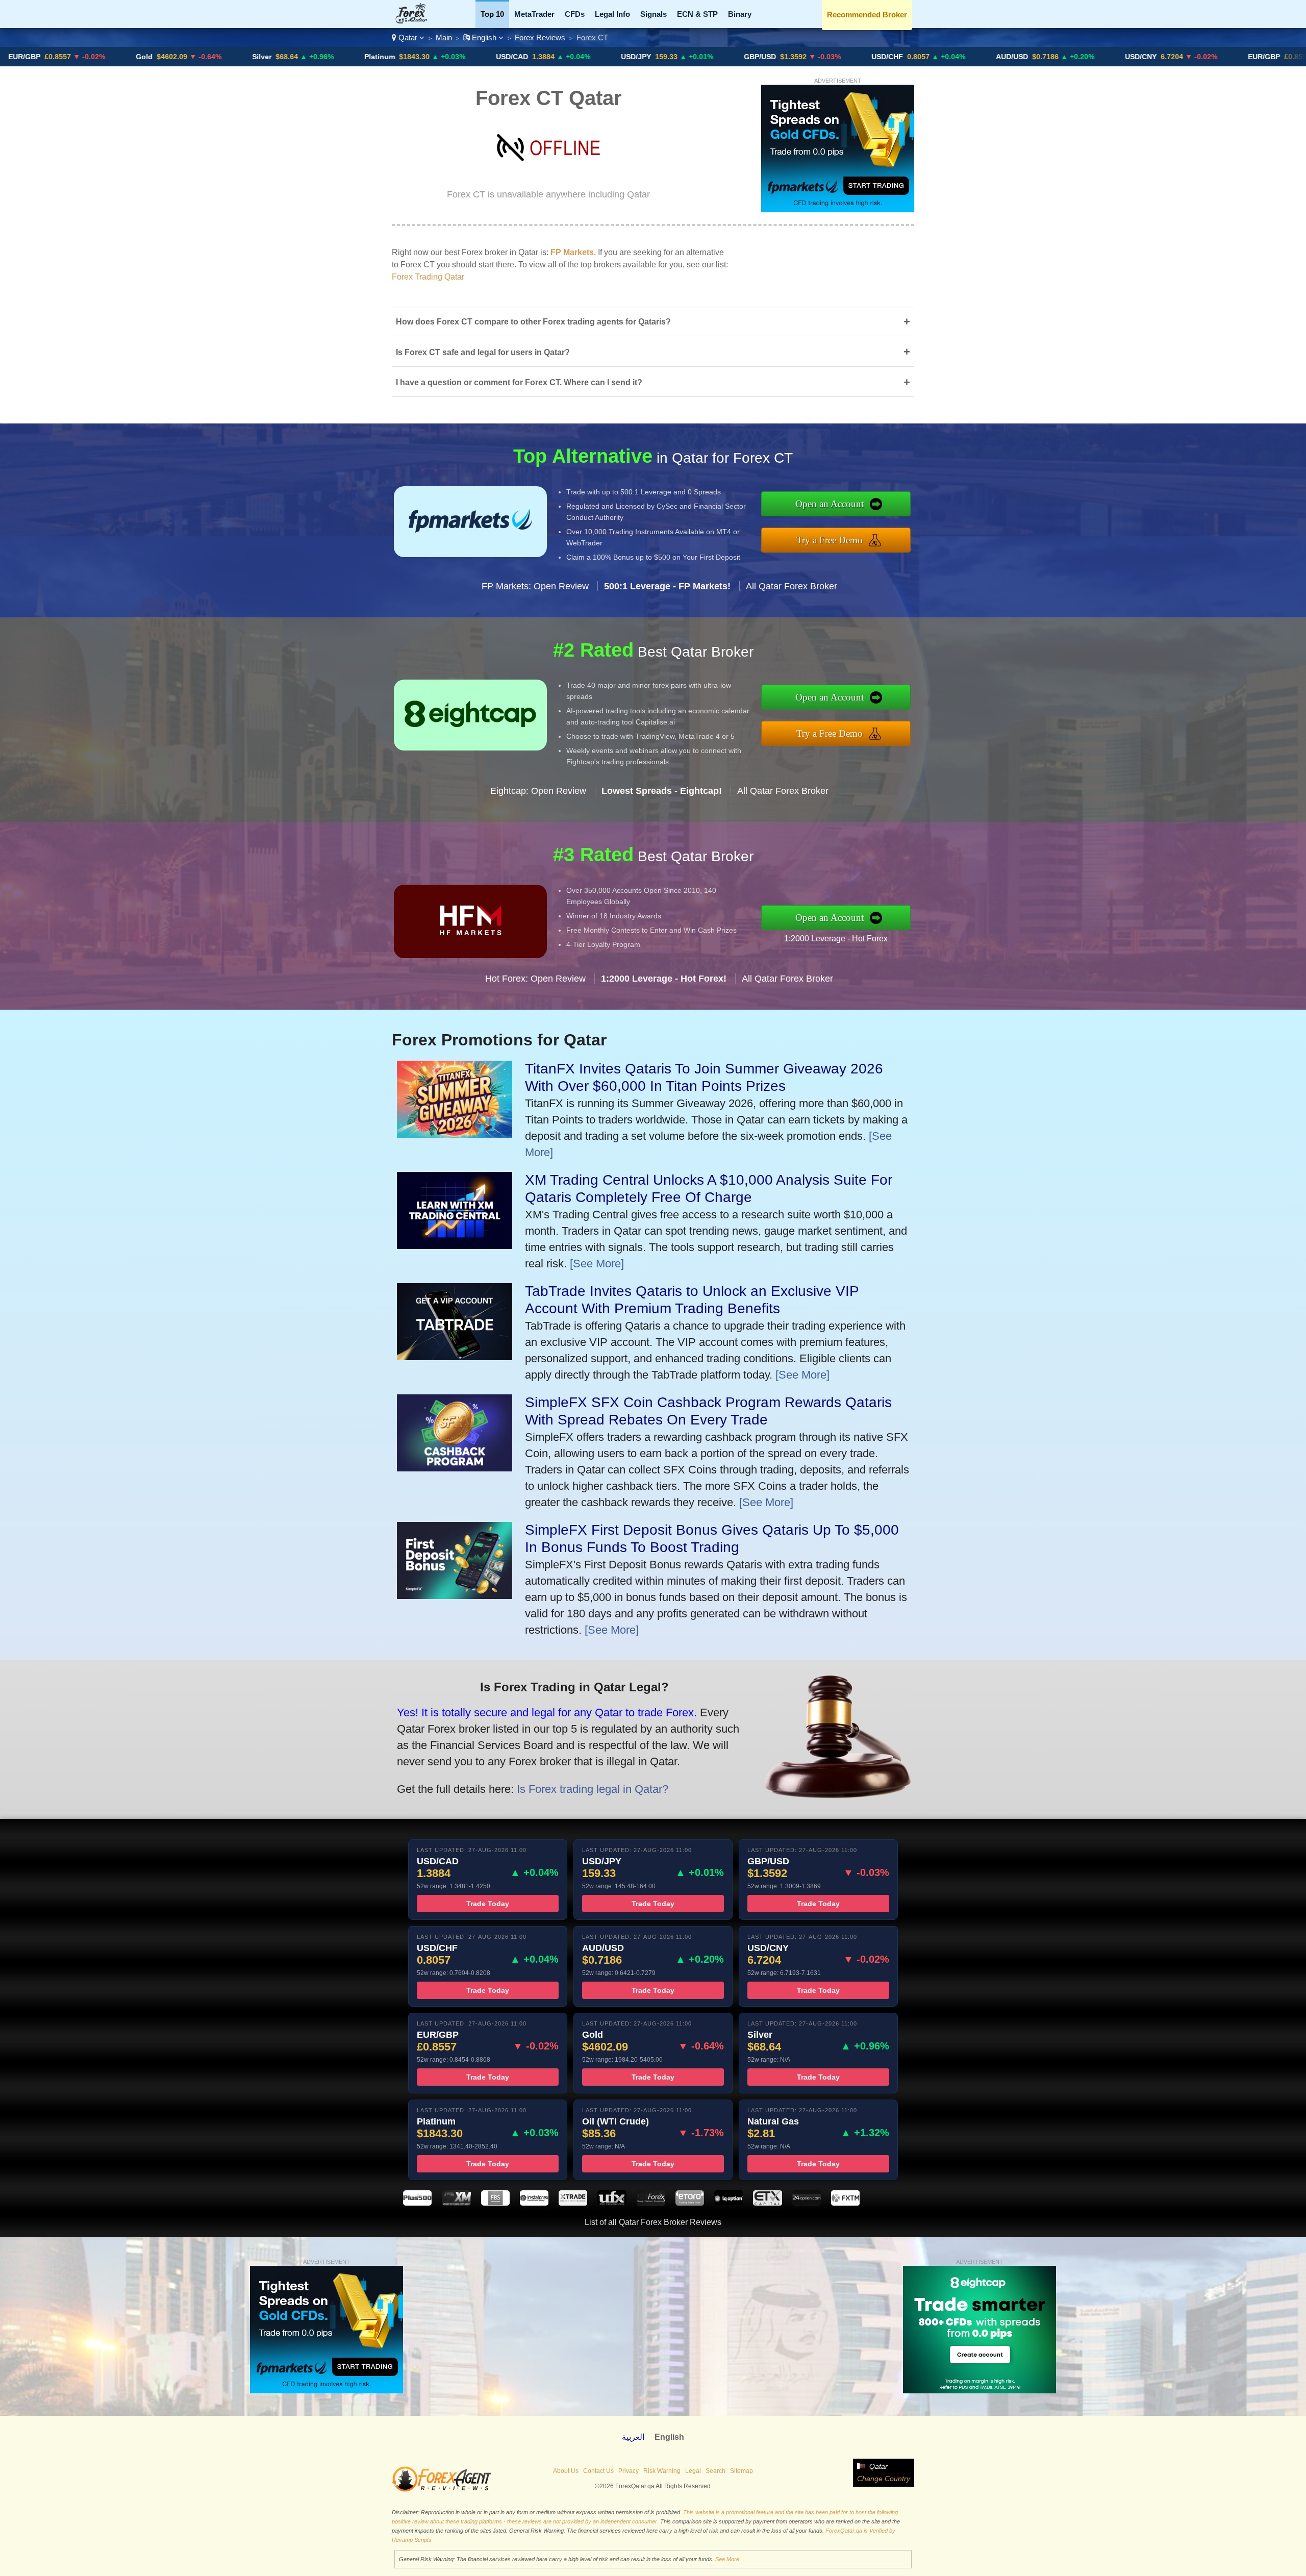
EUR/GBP (1130, 57)
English (484, 37)
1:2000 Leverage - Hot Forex (836, 939)
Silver (128, 57)
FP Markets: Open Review (535, 586)
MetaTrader (534, 14)
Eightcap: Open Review (538, 791)
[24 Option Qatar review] (807, 2203)
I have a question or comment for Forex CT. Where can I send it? (653, 382)
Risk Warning (662, 2471)
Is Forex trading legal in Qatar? (593, 1789)
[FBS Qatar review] (495, 2203)
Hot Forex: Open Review (535, 979)
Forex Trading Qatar (428, 277)
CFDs (575, 14)
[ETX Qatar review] (767, 2203)
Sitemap (742, 2471)
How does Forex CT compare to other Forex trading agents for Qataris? (653, 322)
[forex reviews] (442, 2490)
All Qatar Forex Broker (792, 586)
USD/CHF (754, 57)
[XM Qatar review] (456, 2203)
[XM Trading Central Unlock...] (455, 1245)
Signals (654, 14)
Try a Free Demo (830, 540)
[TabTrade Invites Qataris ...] (455, 1356)
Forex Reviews (540, 37)
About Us (566, 2471)
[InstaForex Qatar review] (534, 2203)
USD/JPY (502, 57)
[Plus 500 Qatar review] (417, 2203)
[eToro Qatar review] (690, 2203)
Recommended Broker (867, 15)
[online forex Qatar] (417, 21)
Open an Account (830, 504)
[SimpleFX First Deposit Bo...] (455, 1595)
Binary (740, 14)
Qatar (408, 37)
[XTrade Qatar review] (573, 2203)
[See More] (597, 1264)
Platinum (246, 57)
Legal (693, 2471)
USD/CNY (1007, 57)
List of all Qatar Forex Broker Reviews (653, 2222)
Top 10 (492, 14)
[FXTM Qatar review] (845, 2203)
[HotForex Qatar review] (651, 2203)
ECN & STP (697, 14)
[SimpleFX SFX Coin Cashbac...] (455, 1468)
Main (444, 37)
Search (715, 2471)
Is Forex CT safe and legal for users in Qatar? (653, 352)
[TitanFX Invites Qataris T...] (455, 1134)
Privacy (629, 2471)
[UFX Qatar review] (612, 2203)
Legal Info (612, 14)
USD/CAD (378, 57)
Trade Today (488, 1904)
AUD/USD (878, 57)
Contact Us (598, 2471)
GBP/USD (626, 57)
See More (727, 2559)
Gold (10, 57)
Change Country (884, 2479)
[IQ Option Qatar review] (729, 2203)
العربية (633, 2437)
